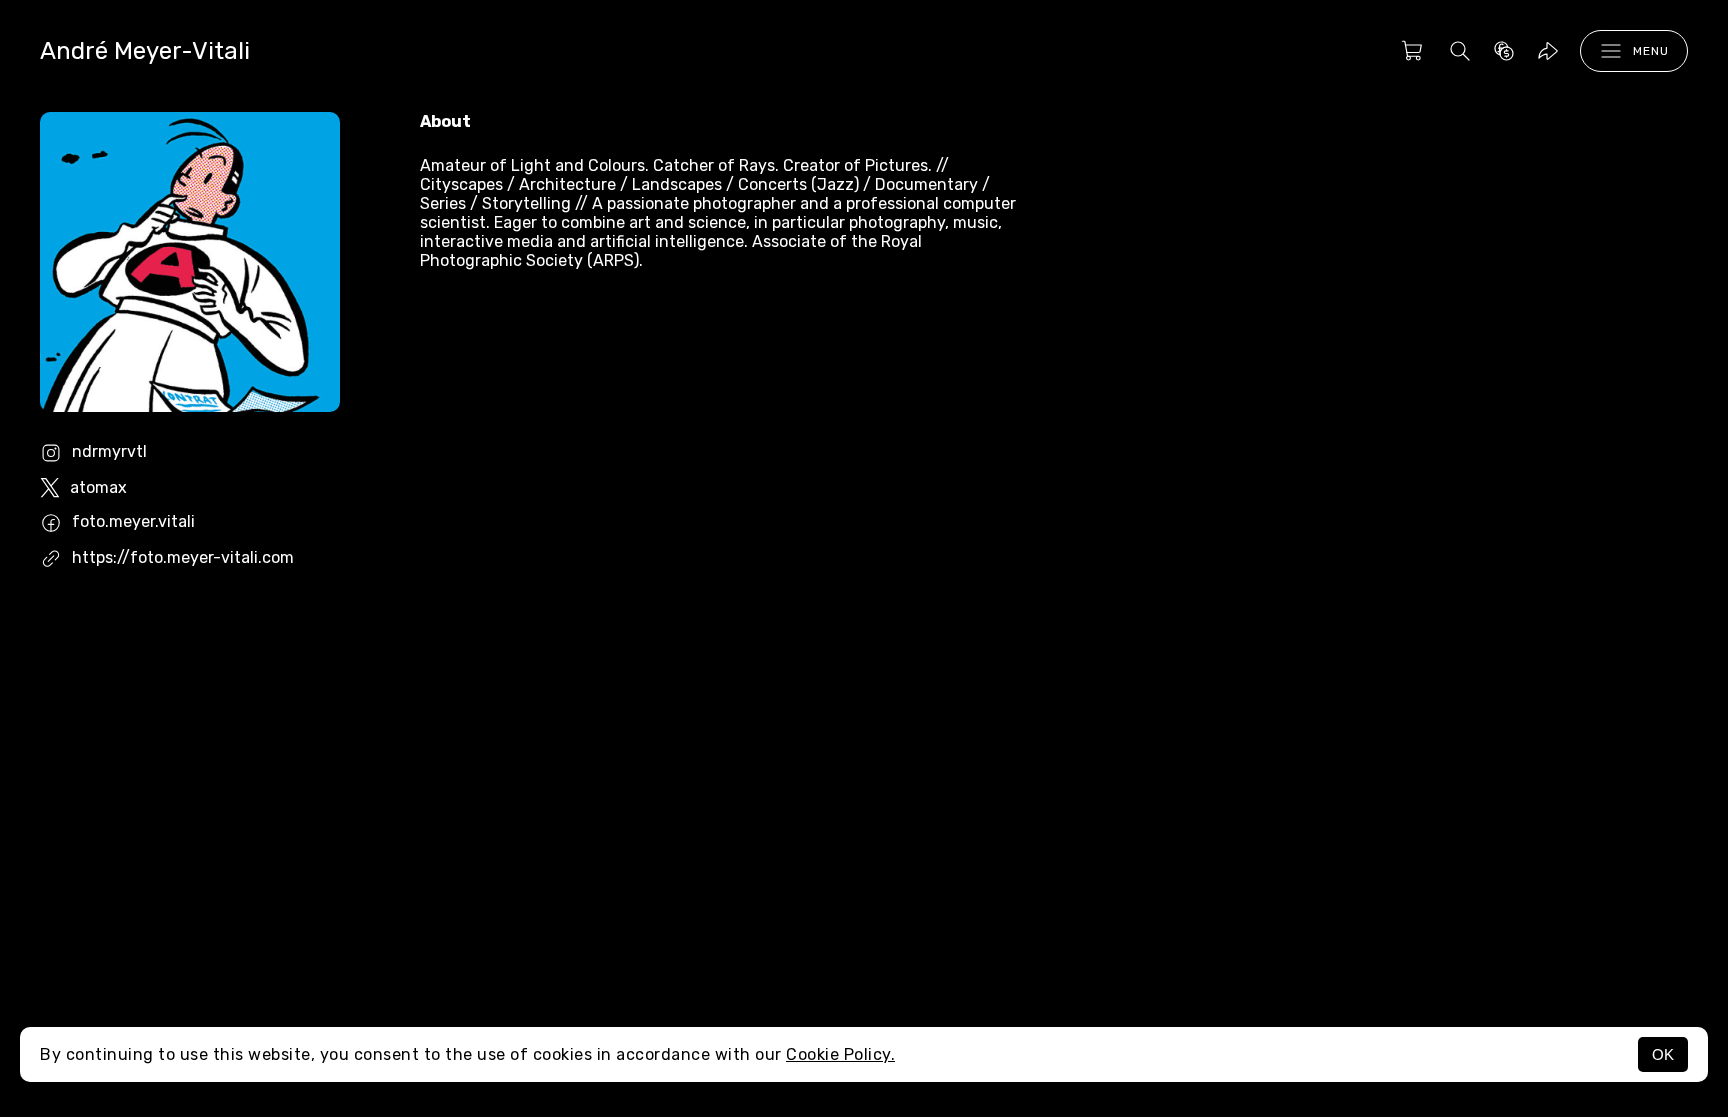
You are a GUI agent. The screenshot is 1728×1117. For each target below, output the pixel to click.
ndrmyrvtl (109, 451)
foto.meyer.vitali (133, 521)
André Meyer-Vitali (145, 51)
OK (1663, 1054)
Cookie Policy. (840, 1054)
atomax (98, 487)
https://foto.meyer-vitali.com (183, 557)
